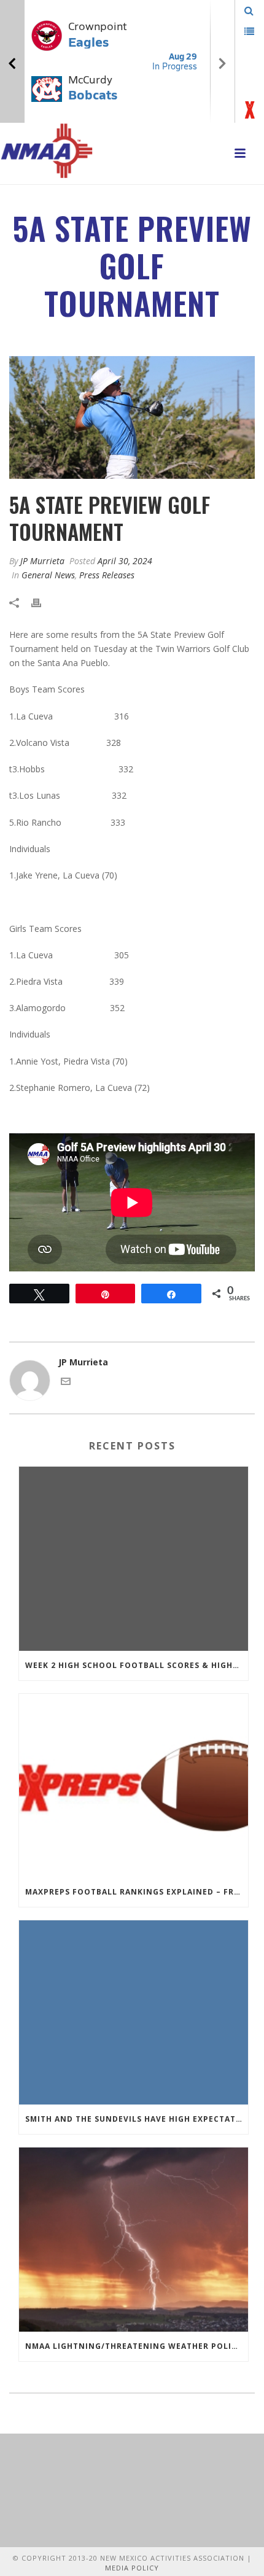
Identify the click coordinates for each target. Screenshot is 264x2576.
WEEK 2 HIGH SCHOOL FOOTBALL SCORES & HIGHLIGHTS (137, 1665)
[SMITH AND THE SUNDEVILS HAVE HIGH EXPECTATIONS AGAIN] (134, 2012)
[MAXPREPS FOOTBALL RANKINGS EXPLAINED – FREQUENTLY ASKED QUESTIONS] (134, 1786)
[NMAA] (47, 150)
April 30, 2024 (125, 561)
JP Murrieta (42, 561)
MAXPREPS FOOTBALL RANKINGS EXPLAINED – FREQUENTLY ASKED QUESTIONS (137, 1892)
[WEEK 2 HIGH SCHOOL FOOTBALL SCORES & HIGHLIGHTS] (134, 1559)
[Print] (42, 601)
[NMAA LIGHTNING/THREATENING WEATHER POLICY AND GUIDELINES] (134, 2240)
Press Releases (107, 575)
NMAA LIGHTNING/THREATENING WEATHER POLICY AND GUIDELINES (137, 2346)
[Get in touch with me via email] (66, 1383)
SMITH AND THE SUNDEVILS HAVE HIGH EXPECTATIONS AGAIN (137, 2119)
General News (48, 575)
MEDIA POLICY (132, 2568)
